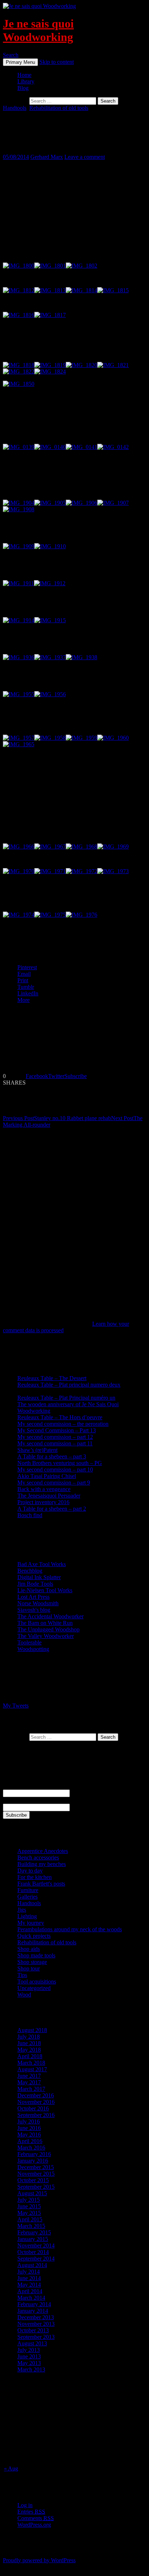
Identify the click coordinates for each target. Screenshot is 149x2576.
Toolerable (29, 1642)
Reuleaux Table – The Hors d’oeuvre (60, 1417)
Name (10, 1786)
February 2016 (34, 2154)
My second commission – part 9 (54, 1483)
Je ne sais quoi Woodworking (38, 30)
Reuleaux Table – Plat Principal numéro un (66, 1398)
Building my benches (42, 1864)
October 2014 (33, 2252)
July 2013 (29, 2350)
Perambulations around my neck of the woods (70, 1929)
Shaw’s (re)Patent (37, 1450)
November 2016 (36, 2102)
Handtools (15, 108)
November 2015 (36, 2174)
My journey (31, 1923)
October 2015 (33, 2180)
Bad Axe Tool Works (42, 1564)
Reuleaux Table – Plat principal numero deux (69, 1385)
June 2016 (29, 2128)
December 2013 (36, 2317)
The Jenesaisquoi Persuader (49, 1496)
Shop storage (32, 1962)
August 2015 (32, 2193)
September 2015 (36, 2187)
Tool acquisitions (37, 1981)
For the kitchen (35, 1877)
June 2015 (29, 2206)
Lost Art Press (33, 1597)
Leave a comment (85, 157)
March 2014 (31, 2298)
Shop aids (29, 1949)
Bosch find (30, 1515)
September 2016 (36, 2115)
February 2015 (34, 2232)
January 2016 (33, 2161)
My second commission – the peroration (63, 1424)
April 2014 (30, 2291)
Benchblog (30, 1571)
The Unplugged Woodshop (48, 1629)
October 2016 (33, 2108)
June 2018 (29, 2043)
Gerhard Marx (47, 157)
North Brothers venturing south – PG (60, 1463)
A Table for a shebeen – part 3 (52, 1456)
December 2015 (36, 2167)
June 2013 (29, 2356)
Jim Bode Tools (35, 1584)
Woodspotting (33, 1649)
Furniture (28, 1890)
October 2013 (33, 2330)
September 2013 (36, 2337)
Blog (23, 88)
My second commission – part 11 (55, 1443)
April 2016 (30, 2141)
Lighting (27, 1916)
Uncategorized (34, 1988)
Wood (24, 1995)
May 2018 (29, 2050)
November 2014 (36, 2245)
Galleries (27, 1897)
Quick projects (34, 1936)
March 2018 (31, 2063)
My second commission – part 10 (55, 1469)
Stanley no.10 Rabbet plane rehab (57, 1118)
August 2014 (32, 2265)
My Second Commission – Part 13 (57, 1430)
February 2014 (34, 2304)
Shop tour (29, 1968)
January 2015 (33, 2239)
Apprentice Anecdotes (43, 1851)
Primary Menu (20, 62)
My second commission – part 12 (55, 1437)
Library (26, 81)
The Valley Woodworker (46, 1636)
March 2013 (31, 2369)
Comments (36, 2518)
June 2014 (29, 2278)
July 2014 (29, 2272)
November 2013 (36, 2324)
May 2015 (29, 2213)
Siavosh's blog (34, 1610)
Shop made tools (36, 1955)
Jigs (22, 1910)
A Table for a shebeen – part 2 (52, 1509)
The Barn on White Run (45, 1623)
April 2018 (30, 2056)
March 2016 (31, 2148)
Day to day (30, 1871)
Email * (12, 1800)
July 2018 (29, 2037)
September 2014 (36, 2259)
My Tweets (16, 1706)
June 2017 (29, 2076)
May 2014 (29, 2285)
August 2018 (32, 2030)
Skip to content (57, 62)
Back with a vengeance (44, 1489)
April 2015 (30, 2219)
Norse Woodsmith (38, 1603)
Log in (25, 2505)
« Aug (11, 2468)
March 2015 (31, 2226)
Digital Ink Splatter (39, 1577)
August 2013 (32, 2343)
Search (11, 55)
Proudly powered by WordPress (39, 2560)
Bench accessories (38, 1857)
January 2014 (33, 2311)
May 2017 (29, 2082)
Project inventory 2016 (43, 1502)
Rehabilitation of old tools (59, 108)
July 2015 (29, 2200)
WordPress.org (34, 2525)
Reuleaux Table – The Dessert (52, 1378)
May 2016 (29, 2135)
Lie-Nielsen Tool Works (45, 1590)
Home (24, 75)
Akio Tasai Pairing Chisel (47, 1476)
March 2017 (31, 2089)
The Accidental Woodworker (50, 1616)
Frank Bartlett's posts (41, 1884)
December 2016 (36, 2095)
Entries (31, 2512)
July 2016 (29, 2121)
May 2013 (29, 2363)
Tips (22, 1975)
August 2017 (32, 2069)
